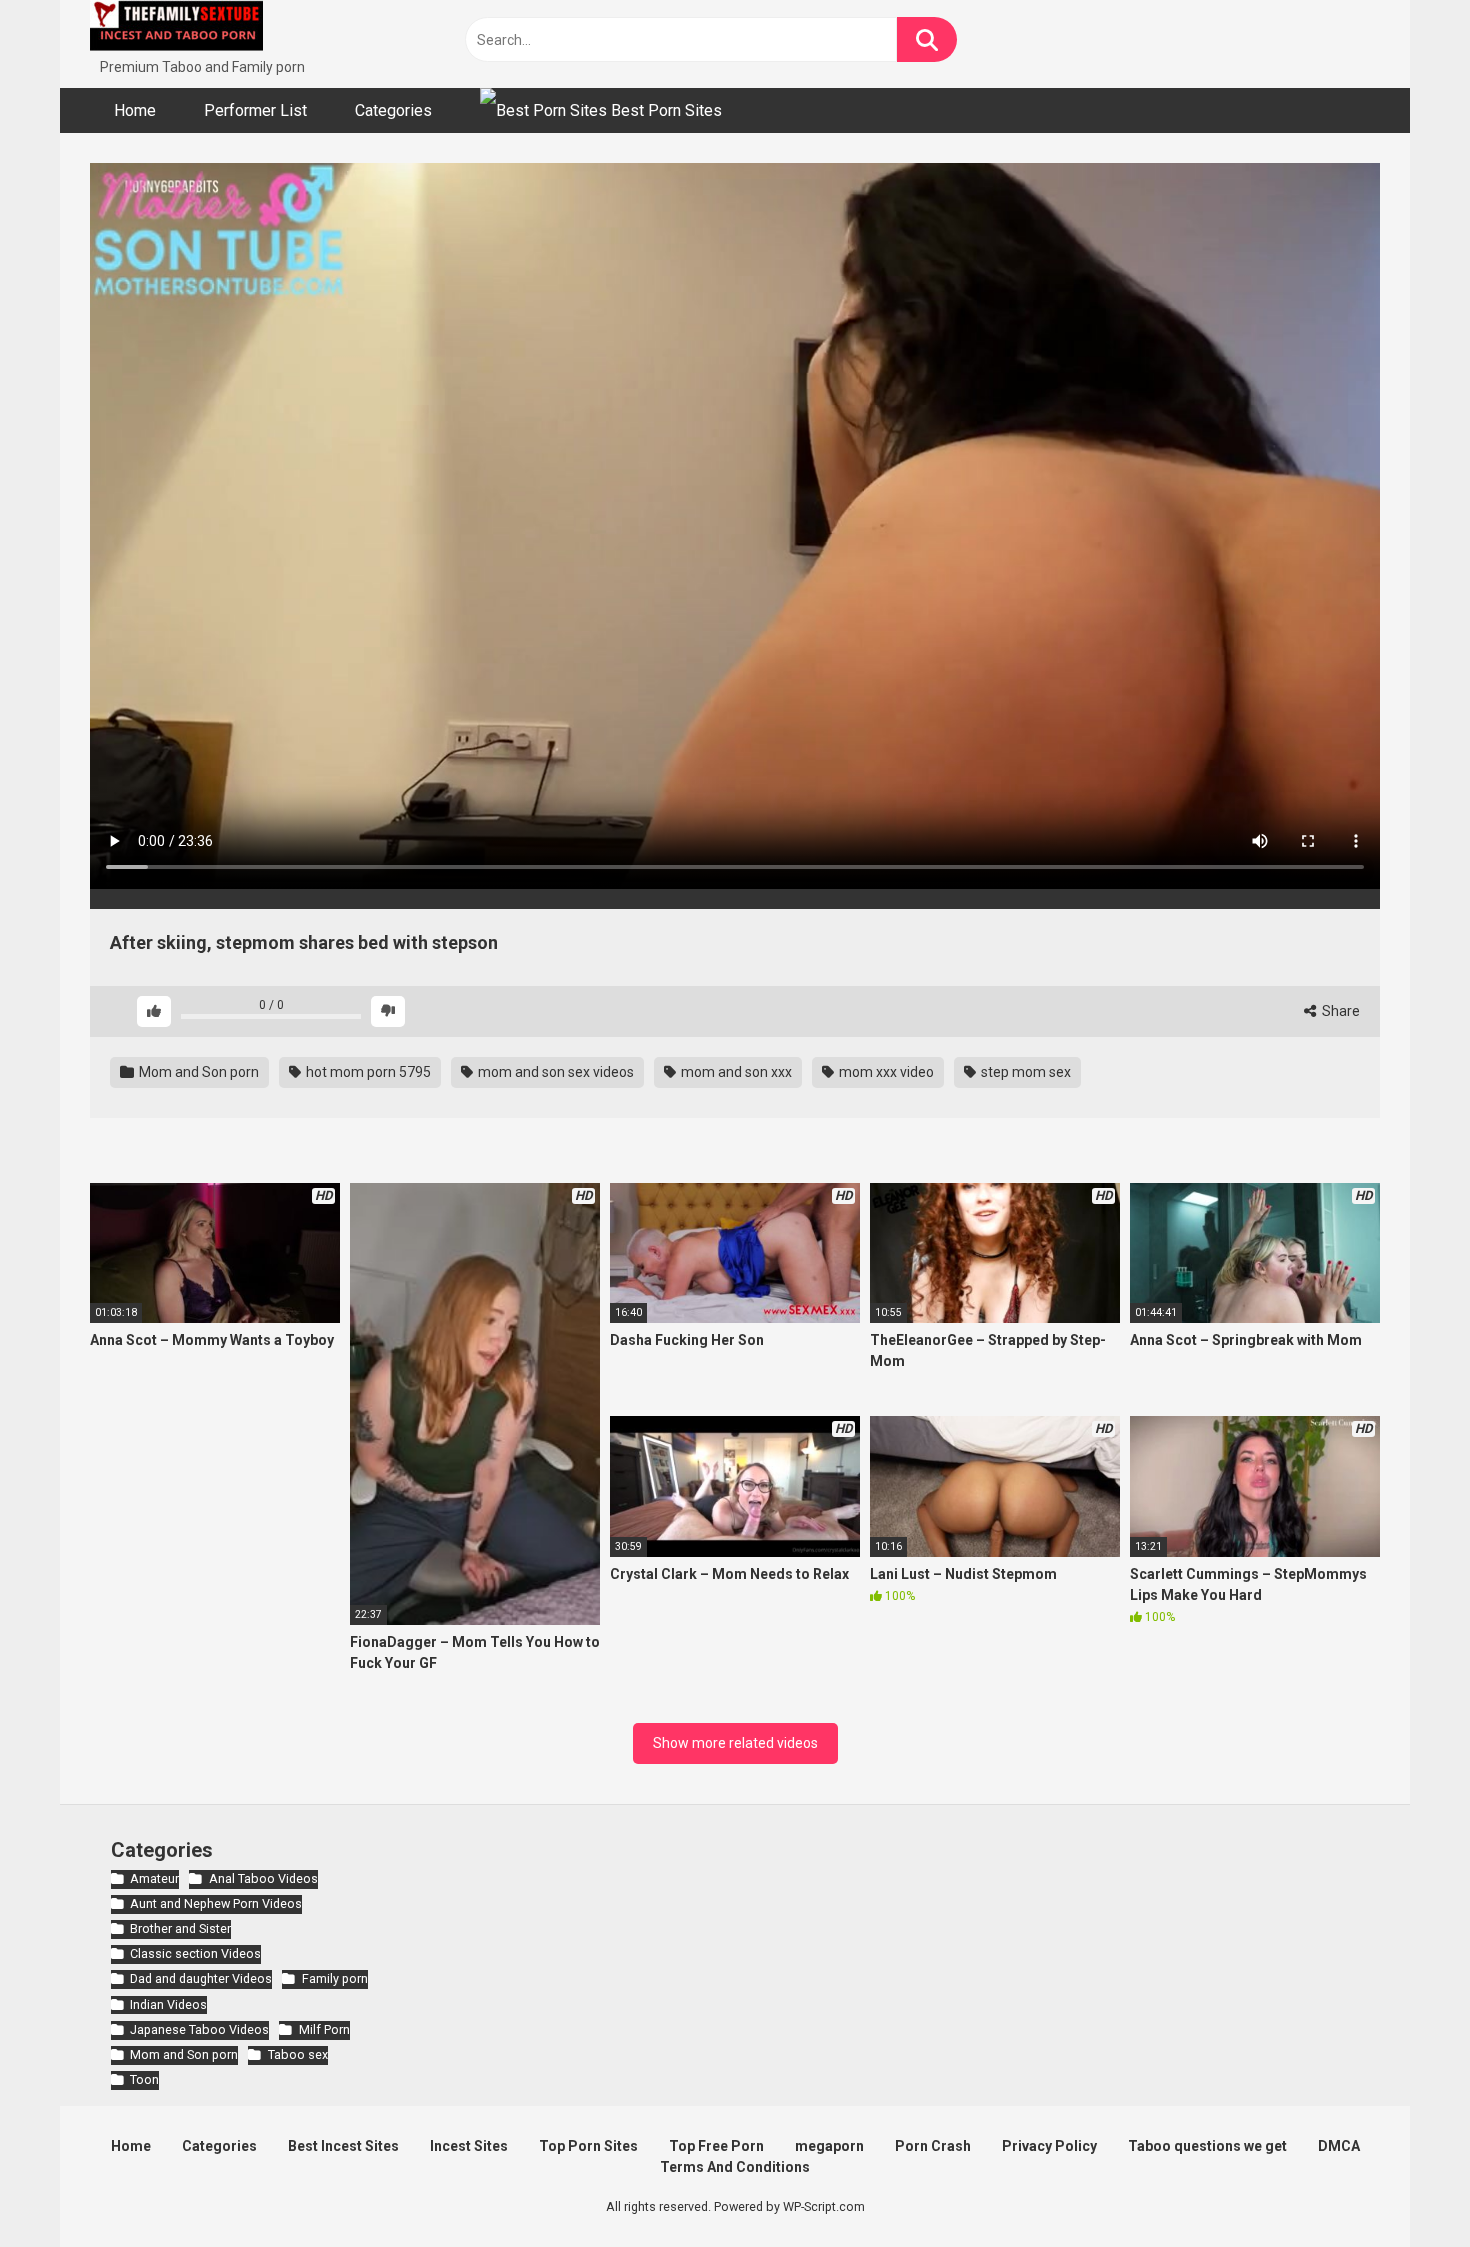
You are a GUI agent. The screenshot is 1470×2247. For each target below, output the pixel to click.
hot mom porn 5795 (367, 1072)
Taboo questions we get (1207, 2146)
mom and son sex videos (554, 1072)
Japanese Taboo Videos (199, 2029)
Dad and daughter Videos (201, 1978)
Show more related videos (735, 1743)
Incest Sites (469, 2146)
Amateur (154, 1878)
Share (1339, 1011)
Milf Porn (324, 2029)
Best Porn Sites (664, 110)
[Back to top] (1403, 2186)
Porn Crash (933, 2146)
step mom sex (1024, 1072)
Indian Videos (168, 2004)
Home (135, 110)
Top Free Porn (716, 2146)
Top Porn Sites (588, 2146)
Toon (144, 2079)
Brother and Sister (180, 1928)
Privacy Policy (1049, 2146)
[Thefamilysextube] (176, 28)
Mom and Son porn (197, 1072)
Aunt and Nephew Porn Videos (216, 1903)
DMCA (1339, 2146)
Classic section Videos (195, 1953)
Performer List (255, 110)
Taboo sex (297, 2054)
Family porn (334, 1978)
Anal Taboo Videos (263, 1878)
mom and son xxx (735, 1072)
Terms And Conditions (735, 2167)
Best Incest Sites (343, 2146)
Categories (393, 110)
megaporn (829, 2146)
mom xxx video (885, 1072)
